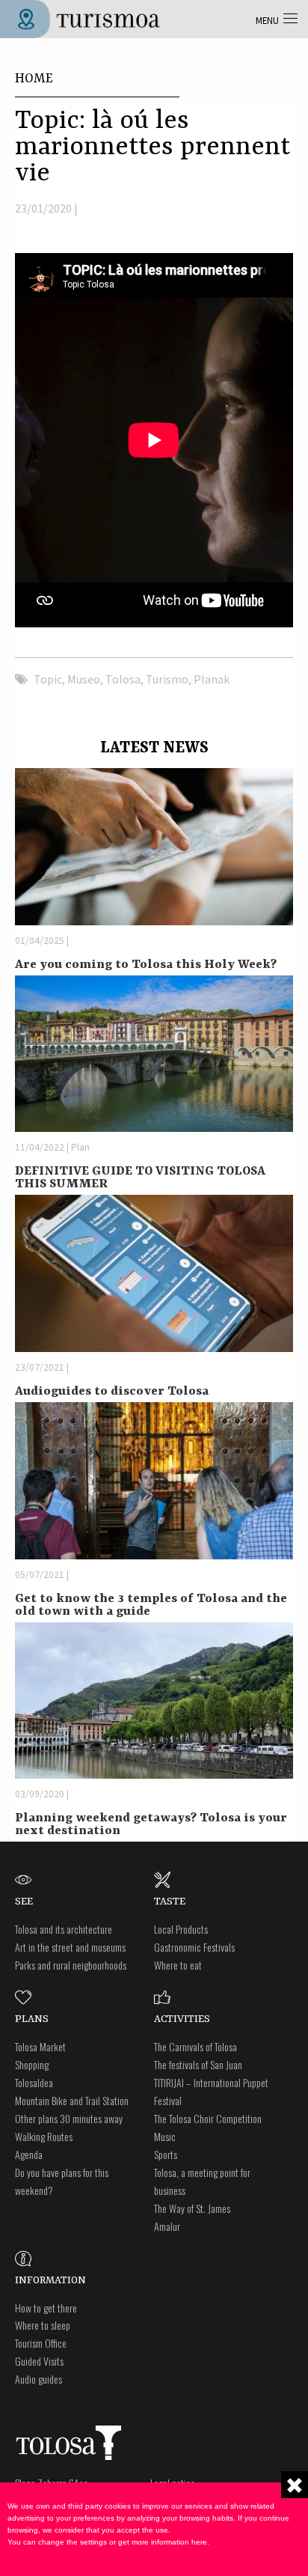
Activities (182, 2019)
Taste (170, 1901)
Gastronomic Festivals (194, 1947)
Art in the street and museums (70, 1947)
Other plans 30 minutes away (69, 2118)
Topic (48, 679)
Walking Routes (44, 2136)
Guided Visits (39, 2361)
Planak (212, 679)
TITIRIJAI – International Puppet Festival (211, 2091)
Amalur (167, 2226)
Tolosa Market (40, 2046)
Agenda (29, 2154)
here (199, 2542)
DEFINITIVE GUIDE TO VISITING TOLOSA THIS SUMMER (140, 1178)
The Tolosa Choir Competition (208, 2118)
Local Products (181, 1929)
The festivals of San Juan (198, 2064)
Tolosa (123, 679)
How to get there (46, 2308)
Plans (32, 2019)
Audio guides (38, 2379)
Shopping (32, 2064)
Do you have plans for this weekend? (62, 2181)
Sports (166, 2154)
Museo (84, 679)
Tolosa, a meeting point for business (202, 2181)
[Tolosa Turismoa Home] (86, 17)
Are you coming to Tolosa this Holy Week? (146, 965)
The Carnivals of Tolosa (195, 2046)
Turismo (167, 679)
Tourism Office (41, 2343)
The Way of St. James (192, 2208)
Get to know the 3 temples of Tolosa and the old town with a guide (151, 1605)
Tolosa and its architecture (64, 1929)
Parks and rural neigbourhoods (71, 1965)
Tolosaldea (34, 2082)
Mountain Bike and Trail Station (72, 2100)
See (24, 1901)
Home (34, 79)
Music (165, 2136)
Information (50, 2280)
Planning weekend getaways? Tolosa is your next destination (151, 1824)
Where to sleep (43, 2325)
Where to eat (178, 1965)
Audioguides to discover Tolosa (112, 1391)
